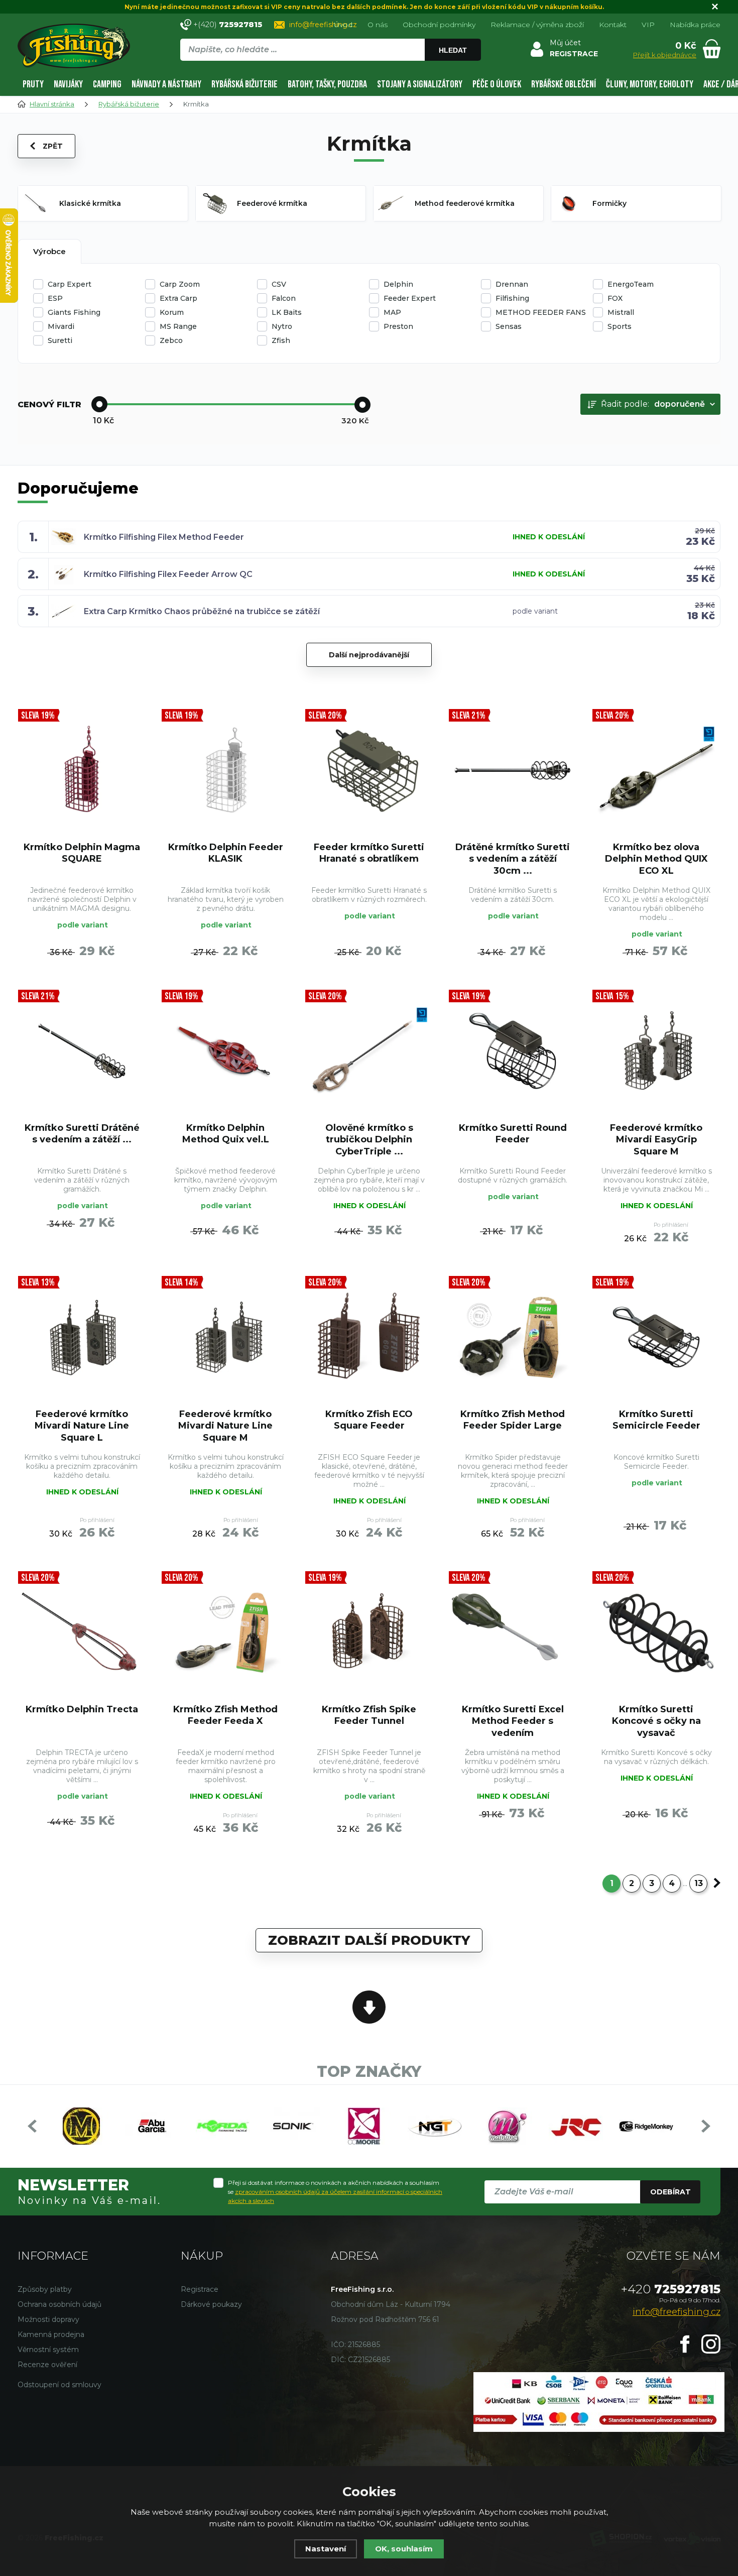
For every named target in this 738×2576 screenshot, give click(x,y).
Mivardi (61, 326)
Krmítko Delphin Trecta (82, 1709)
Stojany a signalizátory (420, 84)
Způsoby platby (45, 2289)
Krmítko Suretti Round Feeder (513, 1134)
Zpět (53, 146)
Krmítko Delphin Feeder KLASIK (226, 853)
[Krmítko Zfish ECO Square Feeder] (369, 1337)
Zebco (171, 340)
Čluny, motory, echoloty (650, 84)
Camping (107, 84)
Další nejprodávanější (369, 655)
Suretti (60, 340)
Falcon (284, 298)
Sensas (509, 326)
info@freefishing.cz (323, 25)
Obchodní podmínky (439, 25)
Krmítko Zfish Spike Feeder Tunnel (369, 1715)
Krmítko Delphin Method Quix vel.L (226, 1134)
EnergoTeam (631, 284)
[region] (330, 71)
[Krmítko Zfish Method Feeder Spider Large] (513, 1337)
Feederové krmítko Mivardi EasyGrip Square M (656, 1140)
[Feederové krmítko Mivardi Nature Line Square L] (82, 1337)
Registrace (200, 2289)
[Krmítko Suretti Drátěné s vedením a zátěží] (82, 1051)
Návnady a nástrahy (166, 84)
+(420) (228, 24)
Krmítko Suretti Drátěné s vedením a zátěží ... (82, 1134)
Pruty (33, 84)
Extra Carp (178, 298)
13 (699, 1883)
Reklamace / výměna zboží (537, 25)
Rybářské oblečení (564, 84)
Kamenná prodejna (51, 2334)
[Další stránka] (717, 1883)
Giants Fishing (74, 312)
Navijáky (68, 84)
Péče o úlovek (497, 84)
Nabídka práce (695, 25)
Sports (620, 326)
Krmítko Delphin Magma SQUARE (82, 853)
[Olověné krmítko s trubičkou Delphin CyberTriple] (369, 1051)
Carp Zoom (180, 284)
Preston (398, 326)
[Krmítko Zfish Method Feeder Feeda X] (225, 1632)
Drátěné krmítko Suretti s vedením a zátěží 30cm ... (513, 859)
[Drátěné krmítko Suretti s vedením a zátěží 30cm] (513, 770)
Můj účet (565, 43)
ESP (55, 298)
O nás (378, 25)
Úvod (343, 25)
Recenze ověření (47, 2365)
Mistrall (621, 312)
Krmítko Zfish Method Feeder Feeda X (225, 1715)
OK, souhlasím (404, 2549)
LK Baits (287, 312)
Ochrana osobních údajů (59, 2304)
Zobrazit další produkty (369, 1940)
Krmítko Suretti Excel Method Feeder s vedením (513, 1721)
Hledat (453, 50)
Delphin (398, 284)
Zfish (281, 340)
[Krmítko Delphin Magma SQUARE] (82, 770)
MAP (392, 312)
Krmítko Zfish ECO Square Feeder (369, 1420)
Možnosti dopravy (48, 2319)
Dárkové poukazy (211, 2304)
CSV (279, 284)
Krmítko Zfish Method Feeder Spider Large (513, 1420)
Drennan (512, 284)
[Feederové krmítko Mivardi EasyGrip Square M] (656, 1051)
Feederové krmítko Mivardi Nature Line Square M (225, 1426)
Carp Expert (70, 284)
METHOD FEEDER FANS (541, 312)
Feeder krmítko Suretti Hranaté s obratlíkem (369, 853)
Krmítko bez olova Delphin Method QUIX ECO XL (656, 859)
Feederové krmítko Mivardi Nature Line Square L (82, 1426)
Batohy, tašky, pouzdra (327, 84)
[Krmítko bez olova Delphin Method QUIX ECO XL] (656, 770)
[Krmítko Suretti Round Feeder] (513, 1051)
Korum (172, 312)
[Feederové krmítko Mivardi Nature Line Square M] (225, 1337)
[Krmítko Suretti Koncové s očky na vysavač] (656, 1632)
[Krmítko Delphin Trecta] (82, 1632)
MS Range (178, 326)
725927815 (671, 2289)
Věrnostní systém (48, 2350)
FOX (615, 298)
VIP (648, 25)
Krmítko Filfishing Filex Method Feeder (164, 537)
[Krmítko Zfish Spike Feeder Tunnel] (369, 1632)
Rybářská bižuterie (244, 84)
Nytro (282, 326)
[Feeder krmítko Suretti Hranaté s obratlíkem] (369, 770)
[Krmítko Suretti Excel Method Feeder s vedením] (513, 1632)
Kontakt (613, 25)
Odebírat (670, 2192)
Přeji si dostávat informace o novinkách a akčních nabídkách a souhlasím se (335, 2192)
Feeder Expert (410, 298)
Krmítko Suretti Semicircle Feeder (656, 1420)
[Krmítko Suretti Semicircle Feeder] (656, 1337)
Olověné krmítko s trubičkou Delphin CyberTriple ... (369, 1140)
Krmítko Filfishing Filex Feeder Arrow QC (168, 574)
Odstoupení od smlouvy (59, 2385)
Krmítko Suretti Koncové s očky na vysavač (656, 1721)
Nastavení (326, 2549)
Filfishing (512, 298)
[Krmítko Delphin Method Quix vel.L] (225, 1051)
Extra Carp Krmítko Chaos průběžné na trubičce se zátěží (202, 611)
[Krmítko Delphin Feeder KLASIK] (225, 770)
